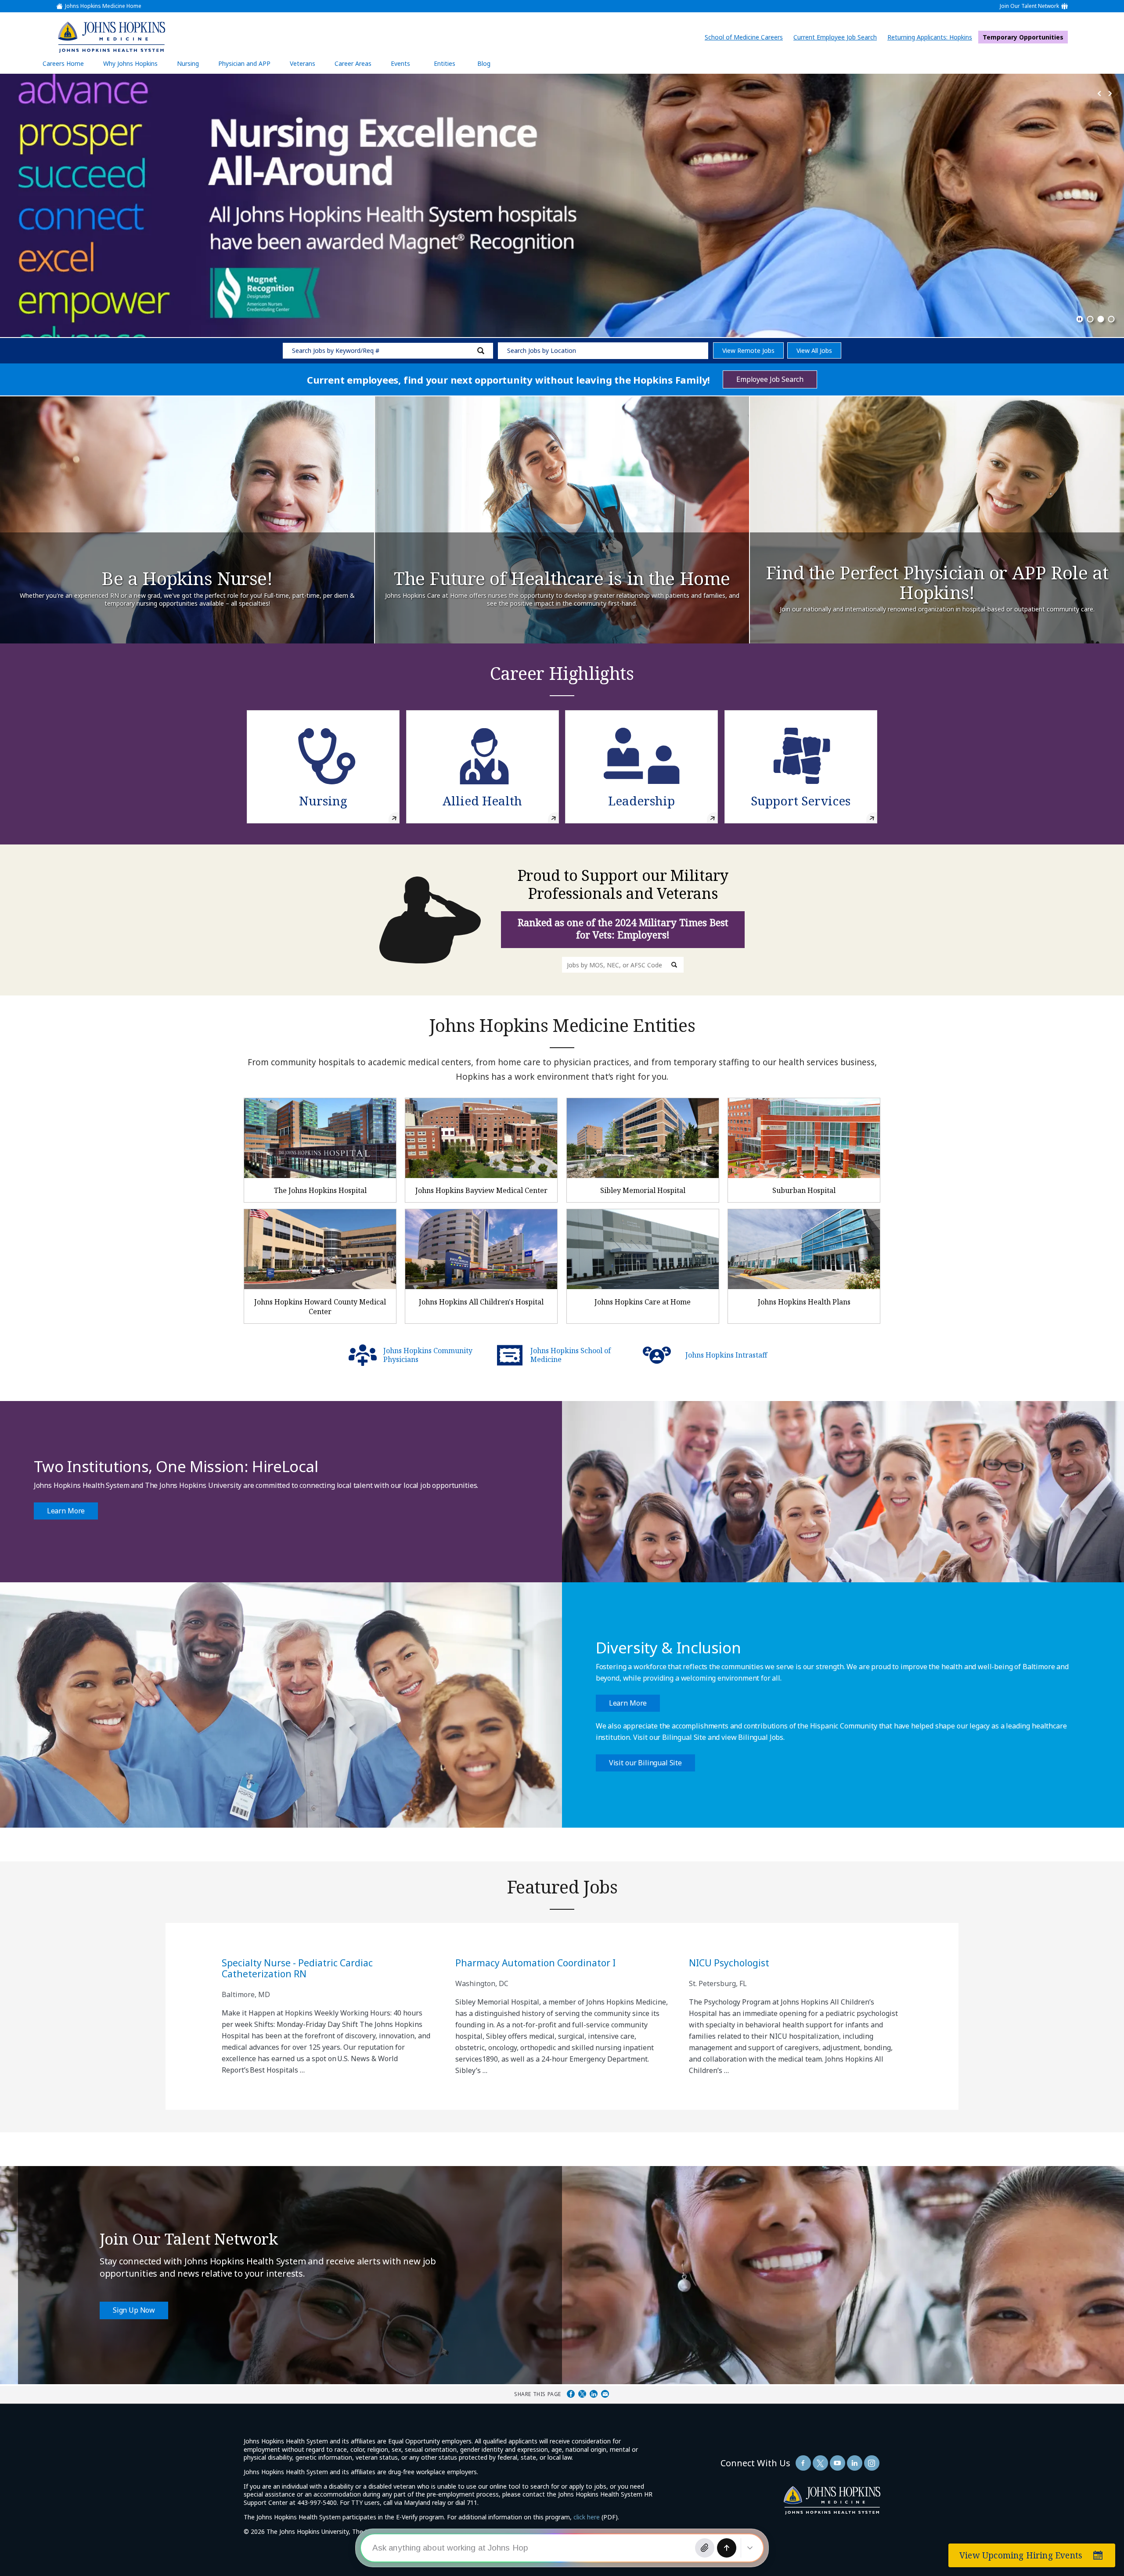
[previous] (1099, 94)
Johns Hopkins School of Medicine (571, 1355)
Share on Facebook (571, 2394)
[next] (1110, 94)
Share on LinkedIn (594, 2394)
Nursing (192, 66)
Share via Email (605, 2394)
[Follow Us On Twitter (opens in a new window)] (820, 2463)
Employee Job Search (777, 381)
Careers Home (63, 63)
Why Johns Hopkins (130, 63)
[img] (111, 37)
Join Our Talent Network (1029, 6)
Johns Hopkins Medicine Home (103, 6)
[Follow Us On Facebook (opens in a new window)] (803, 2463)
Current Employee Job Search (837, 37)
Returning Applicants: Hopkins (932, 37)
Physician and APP (249, 66)
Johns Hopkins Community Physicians (428, 1355)
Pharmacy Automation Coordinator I (535, 1963)
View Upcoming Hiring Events (1021, 2555)
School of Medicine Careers (746, 37)
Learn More (72, 1513)
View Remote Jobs (748, 350)
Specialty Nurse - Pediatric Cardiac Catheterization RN (297, 1968)
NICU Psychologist (729, 1963)
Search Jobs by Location (542, 350)
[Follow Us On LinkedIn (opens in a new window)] (855, 2463)
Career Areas (353, 63)
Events (400, 63)
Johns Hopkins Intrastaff (726, 1355)
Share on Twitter (582, 2394)
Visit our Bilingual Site (652, 1764)
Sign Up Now (134, 2310)
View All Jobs (814, 350)
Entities (451, 66)
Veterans (303, 63)
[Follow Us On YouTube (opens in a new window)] (838, 2463)
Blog (484, 63)
